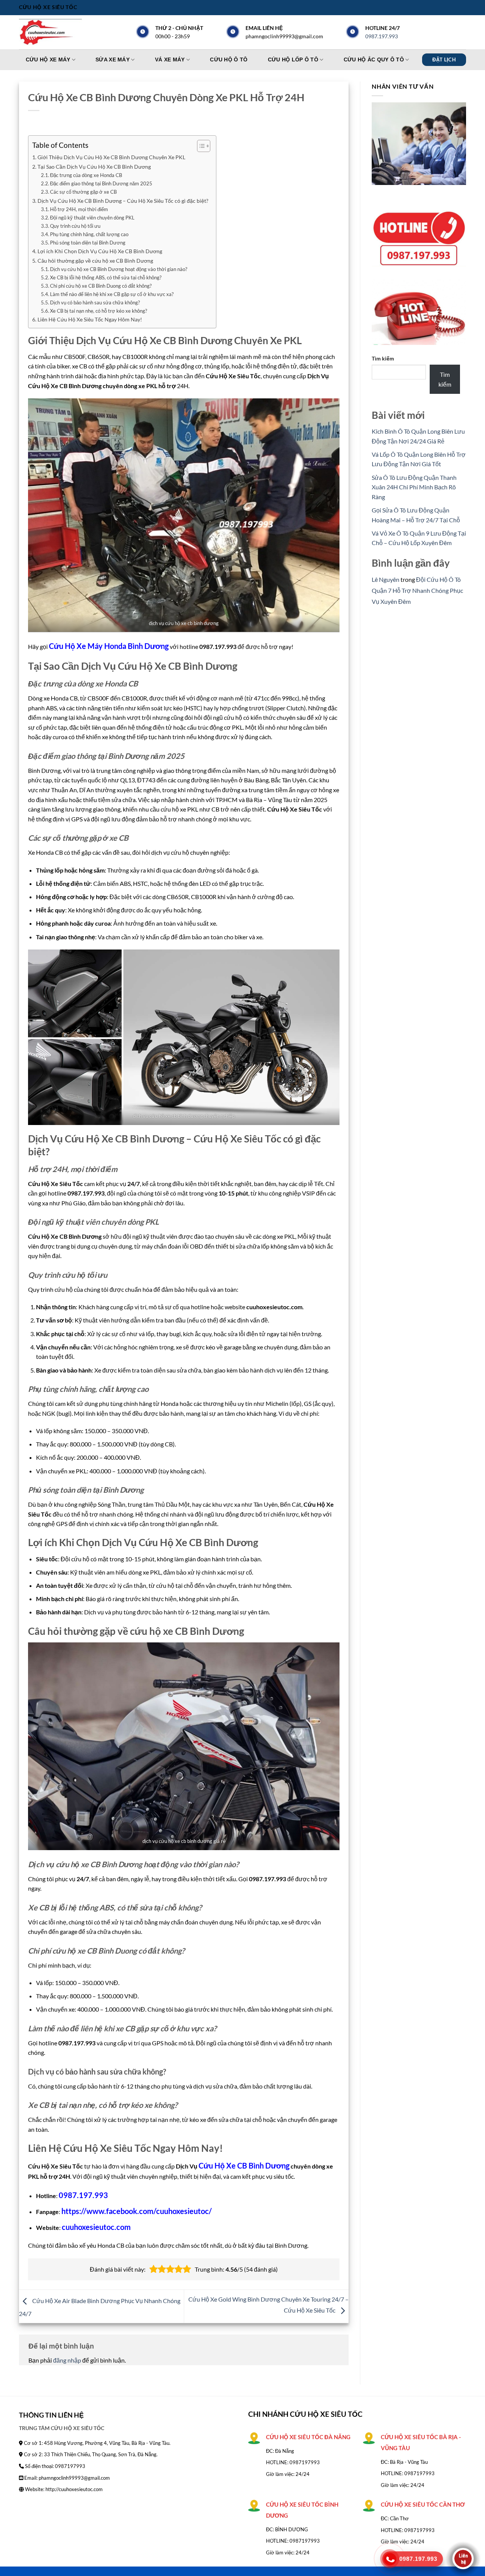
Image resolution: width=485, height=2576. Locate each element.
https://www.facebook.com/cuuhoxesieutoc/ (137, 2211)
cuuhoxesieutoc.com (96, 2227)
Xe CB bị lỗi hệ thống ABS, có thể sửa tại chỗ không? (106, 277)
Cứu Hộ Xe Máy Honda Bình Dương (109, 646)
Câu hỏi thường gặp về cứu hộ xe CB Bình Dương (95, 261)
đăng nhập (67, 2360)
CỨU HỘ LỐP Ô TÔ (293, 60)
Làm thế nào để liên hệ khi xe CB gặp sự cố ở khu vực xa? (112, 294)
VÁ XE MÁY (170, 60)
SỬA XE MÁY (113, 60)
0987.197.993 (382, 36)
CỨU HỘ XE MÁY (48, 60)
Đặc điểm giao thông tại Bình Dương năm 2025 (101, 183)
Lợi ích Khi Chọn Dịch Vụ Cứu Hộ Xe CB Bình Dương (100, 251)
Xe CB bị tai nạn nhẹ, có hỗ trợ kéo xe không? (99, 311)
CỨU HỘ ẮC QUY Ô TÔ (374, 60)
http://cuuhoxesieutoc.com (74, 2489)
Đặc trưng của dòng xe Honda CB (86, 175)
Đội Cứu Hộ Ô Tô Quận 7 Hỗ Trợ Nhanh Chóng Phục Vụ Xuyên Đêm (417, 590)
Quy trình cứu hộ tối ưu (75, 226)
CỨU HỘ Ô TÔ (229, 60)
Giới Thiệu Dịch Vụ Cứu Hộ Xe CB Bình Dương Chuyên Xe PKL (111, 157)
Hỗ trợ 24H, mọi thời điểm (79, 209)
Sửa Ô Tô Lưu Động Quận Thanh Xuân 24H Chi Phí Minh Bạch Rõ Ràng (414, 487)
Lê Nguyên (386, 579)
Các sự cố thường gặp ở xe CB (83, 192)
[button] (153, 2269)
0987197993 (305, 2462)
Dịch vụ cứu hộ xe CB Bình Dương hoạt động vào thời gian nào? (119, 269)
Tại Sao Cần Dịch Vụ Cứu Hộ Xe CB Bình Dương (94, 167)
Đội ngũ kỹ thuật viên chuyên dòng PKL (92, 218)
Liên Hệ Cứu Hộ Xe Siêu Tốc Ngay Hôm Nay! (90, 319)
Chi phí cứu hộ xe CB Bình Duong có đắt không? (101, 286)
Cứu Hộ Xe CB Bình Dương (244, 2165)
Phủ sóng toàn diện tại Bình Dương (88, 243)
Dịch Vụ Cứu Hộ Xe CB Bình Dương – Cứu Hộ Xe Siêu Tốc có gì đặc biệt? (123, 201)
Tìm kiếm (383, 358)
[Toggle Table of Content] (200, 146)
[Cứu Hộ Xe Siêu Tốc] (57, 32)
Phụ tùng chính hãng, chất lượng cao (89, 234)
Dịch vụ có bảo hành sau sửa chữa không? (95, 302)
